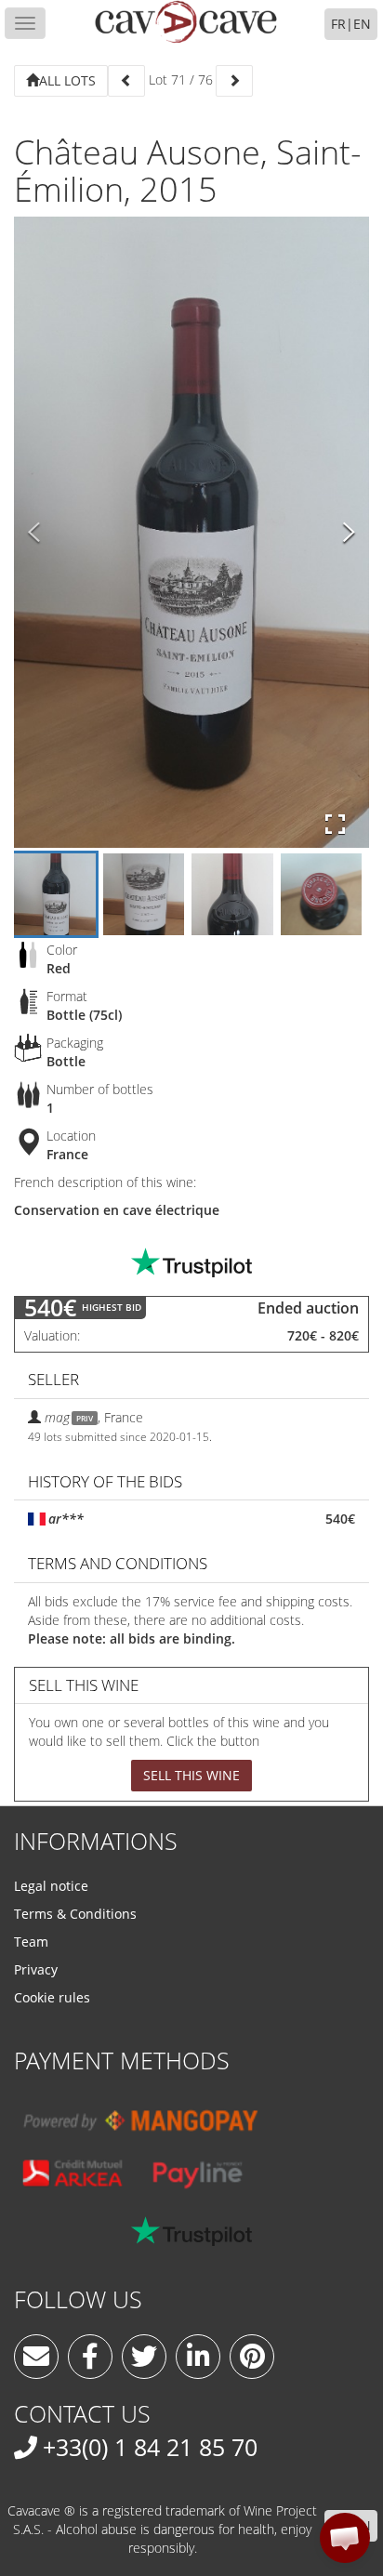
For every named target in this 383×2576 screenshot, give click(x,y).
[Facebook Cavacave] (90, 2357)
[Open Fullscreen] (335, 825)
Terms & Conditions (75, 1914)
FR (338, 24)
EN (362, 24)
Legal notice (51, 1886)
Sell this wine (191, 1775)
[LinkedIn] (198, 2357)
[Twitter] (144, 2357)
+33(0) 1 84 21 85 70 (150, 2447)
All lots (67, 80)
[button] (345, 2538)
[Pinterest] (252, 2357)
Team (31, 1942)
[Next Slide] (349, 533)
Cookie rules (52, 1997)
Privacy (36, 1969)
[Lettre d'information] (36, 2357)
